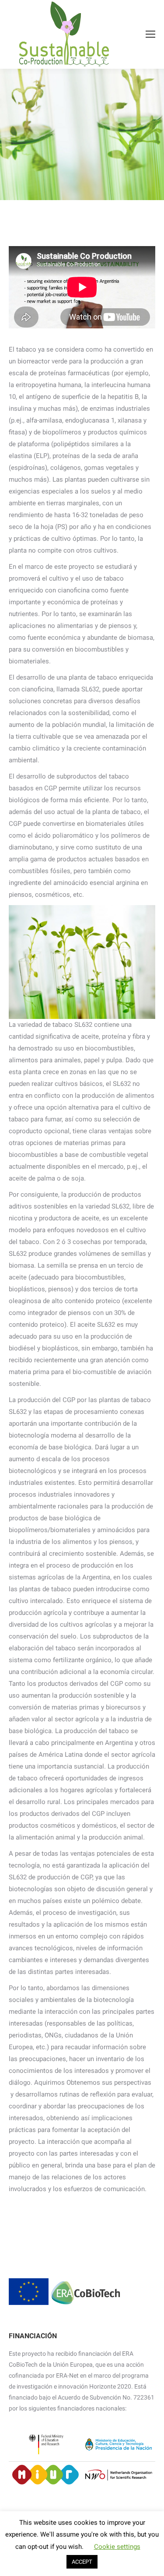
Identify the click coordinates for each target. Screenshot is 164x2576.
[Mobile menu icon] (150, 34)
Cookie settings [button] (117, 2547)
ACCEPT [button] (82, 2562)
